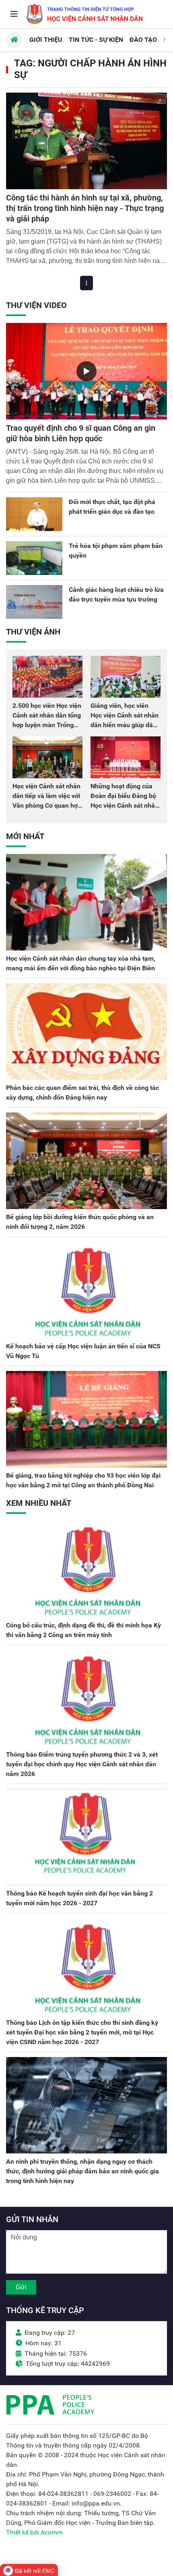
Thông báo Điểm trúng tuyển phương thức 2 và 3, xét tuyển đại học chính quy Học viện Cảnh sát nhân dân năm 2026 (82, 1764)
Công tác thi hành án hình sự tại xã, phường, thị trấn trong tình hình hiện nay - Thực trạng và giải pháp (85, 208)
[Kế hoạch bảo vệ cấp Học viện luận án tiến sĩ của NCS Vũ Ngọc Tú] (86, 1290)
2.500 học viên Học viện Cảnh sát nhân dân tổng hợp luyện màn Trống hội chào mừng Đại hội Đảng (47, 725)
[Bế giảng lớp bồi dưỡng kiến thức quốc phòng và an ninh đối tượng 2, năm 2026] (86, 1161)
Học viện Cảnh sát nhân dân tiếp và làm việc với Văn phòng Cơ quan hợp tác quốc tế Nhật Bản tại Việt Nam (47, 805)
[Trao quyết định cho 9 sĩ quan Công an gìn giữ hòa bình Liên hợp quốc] (86, 371)
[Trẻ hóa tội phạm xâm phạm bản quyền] (34, 558)
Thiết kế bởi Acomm (34, 2532)
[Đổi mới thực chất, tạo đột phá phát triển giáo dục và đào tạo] (34, 514)
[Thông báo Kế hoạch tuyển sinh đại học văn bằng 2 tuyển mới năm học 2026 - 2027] (86, 1837)
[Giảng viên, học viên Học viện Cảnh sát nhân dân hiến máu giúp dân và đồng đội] (126, 677)
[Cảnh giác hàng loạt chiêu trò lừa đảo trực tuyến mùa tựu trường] (34, 602)
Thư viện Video (36, 305)
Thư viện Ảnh (33, 632)
